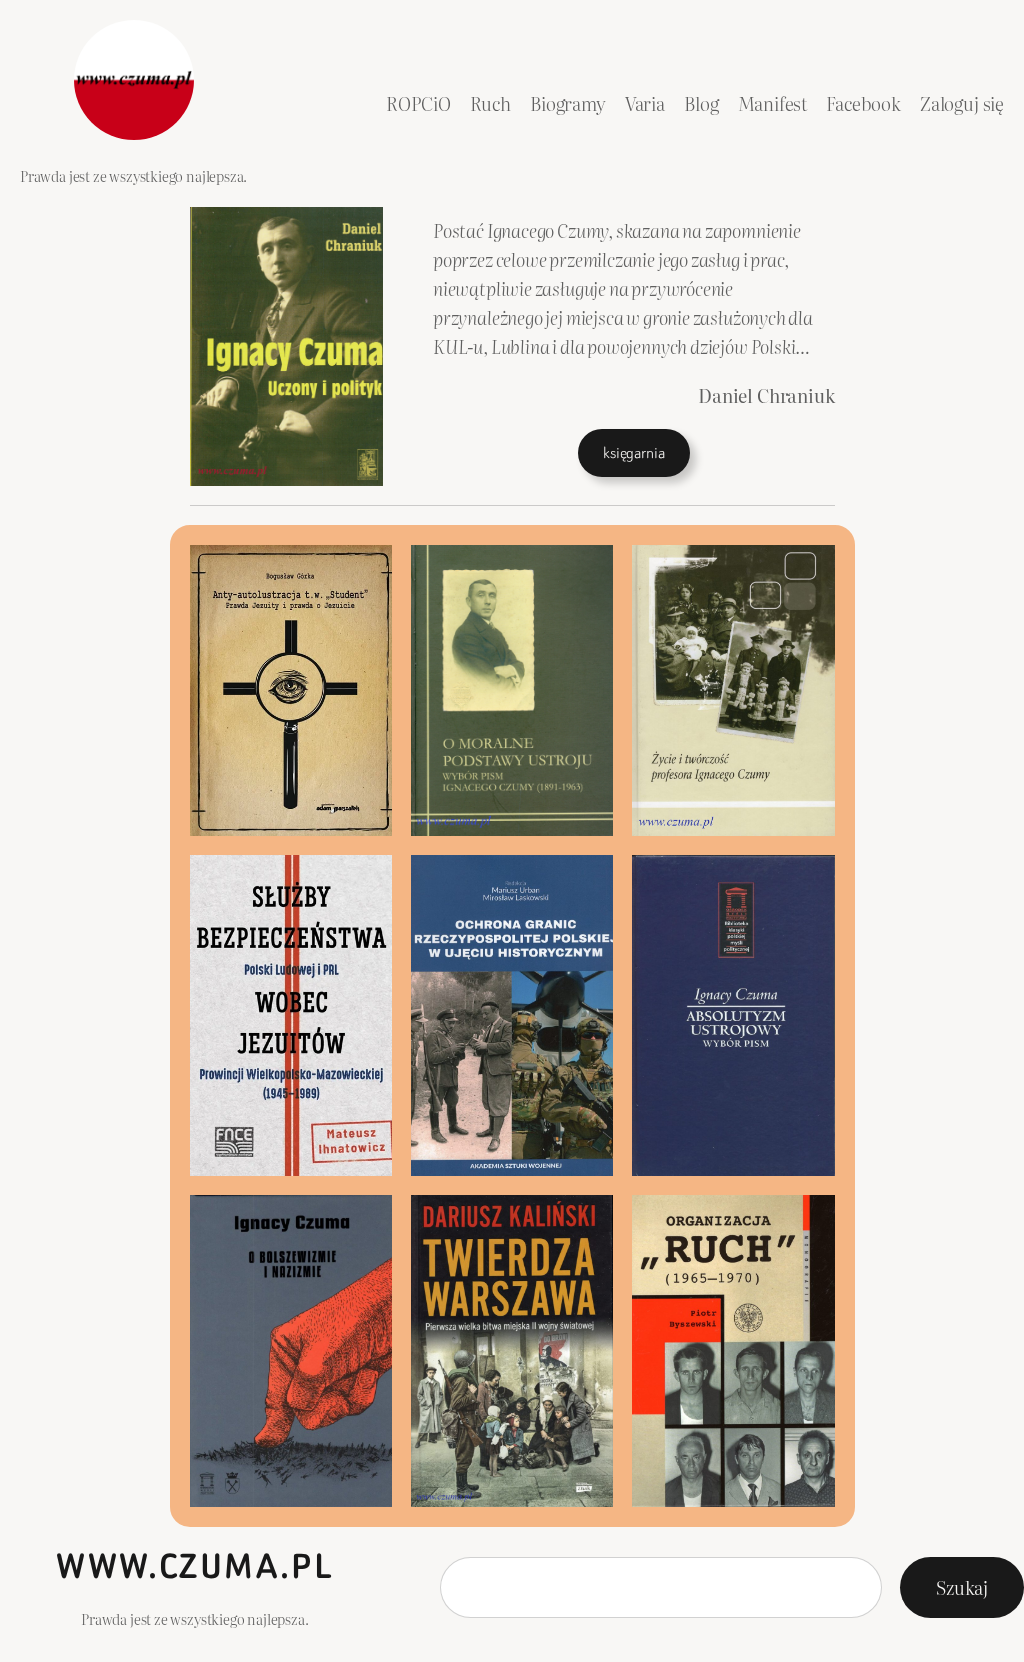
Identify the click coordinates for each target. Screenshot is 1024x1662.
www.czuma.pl (194, 1566)
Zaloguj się (962, 103)
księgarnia (633, 453)
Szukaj (962, 1587)
